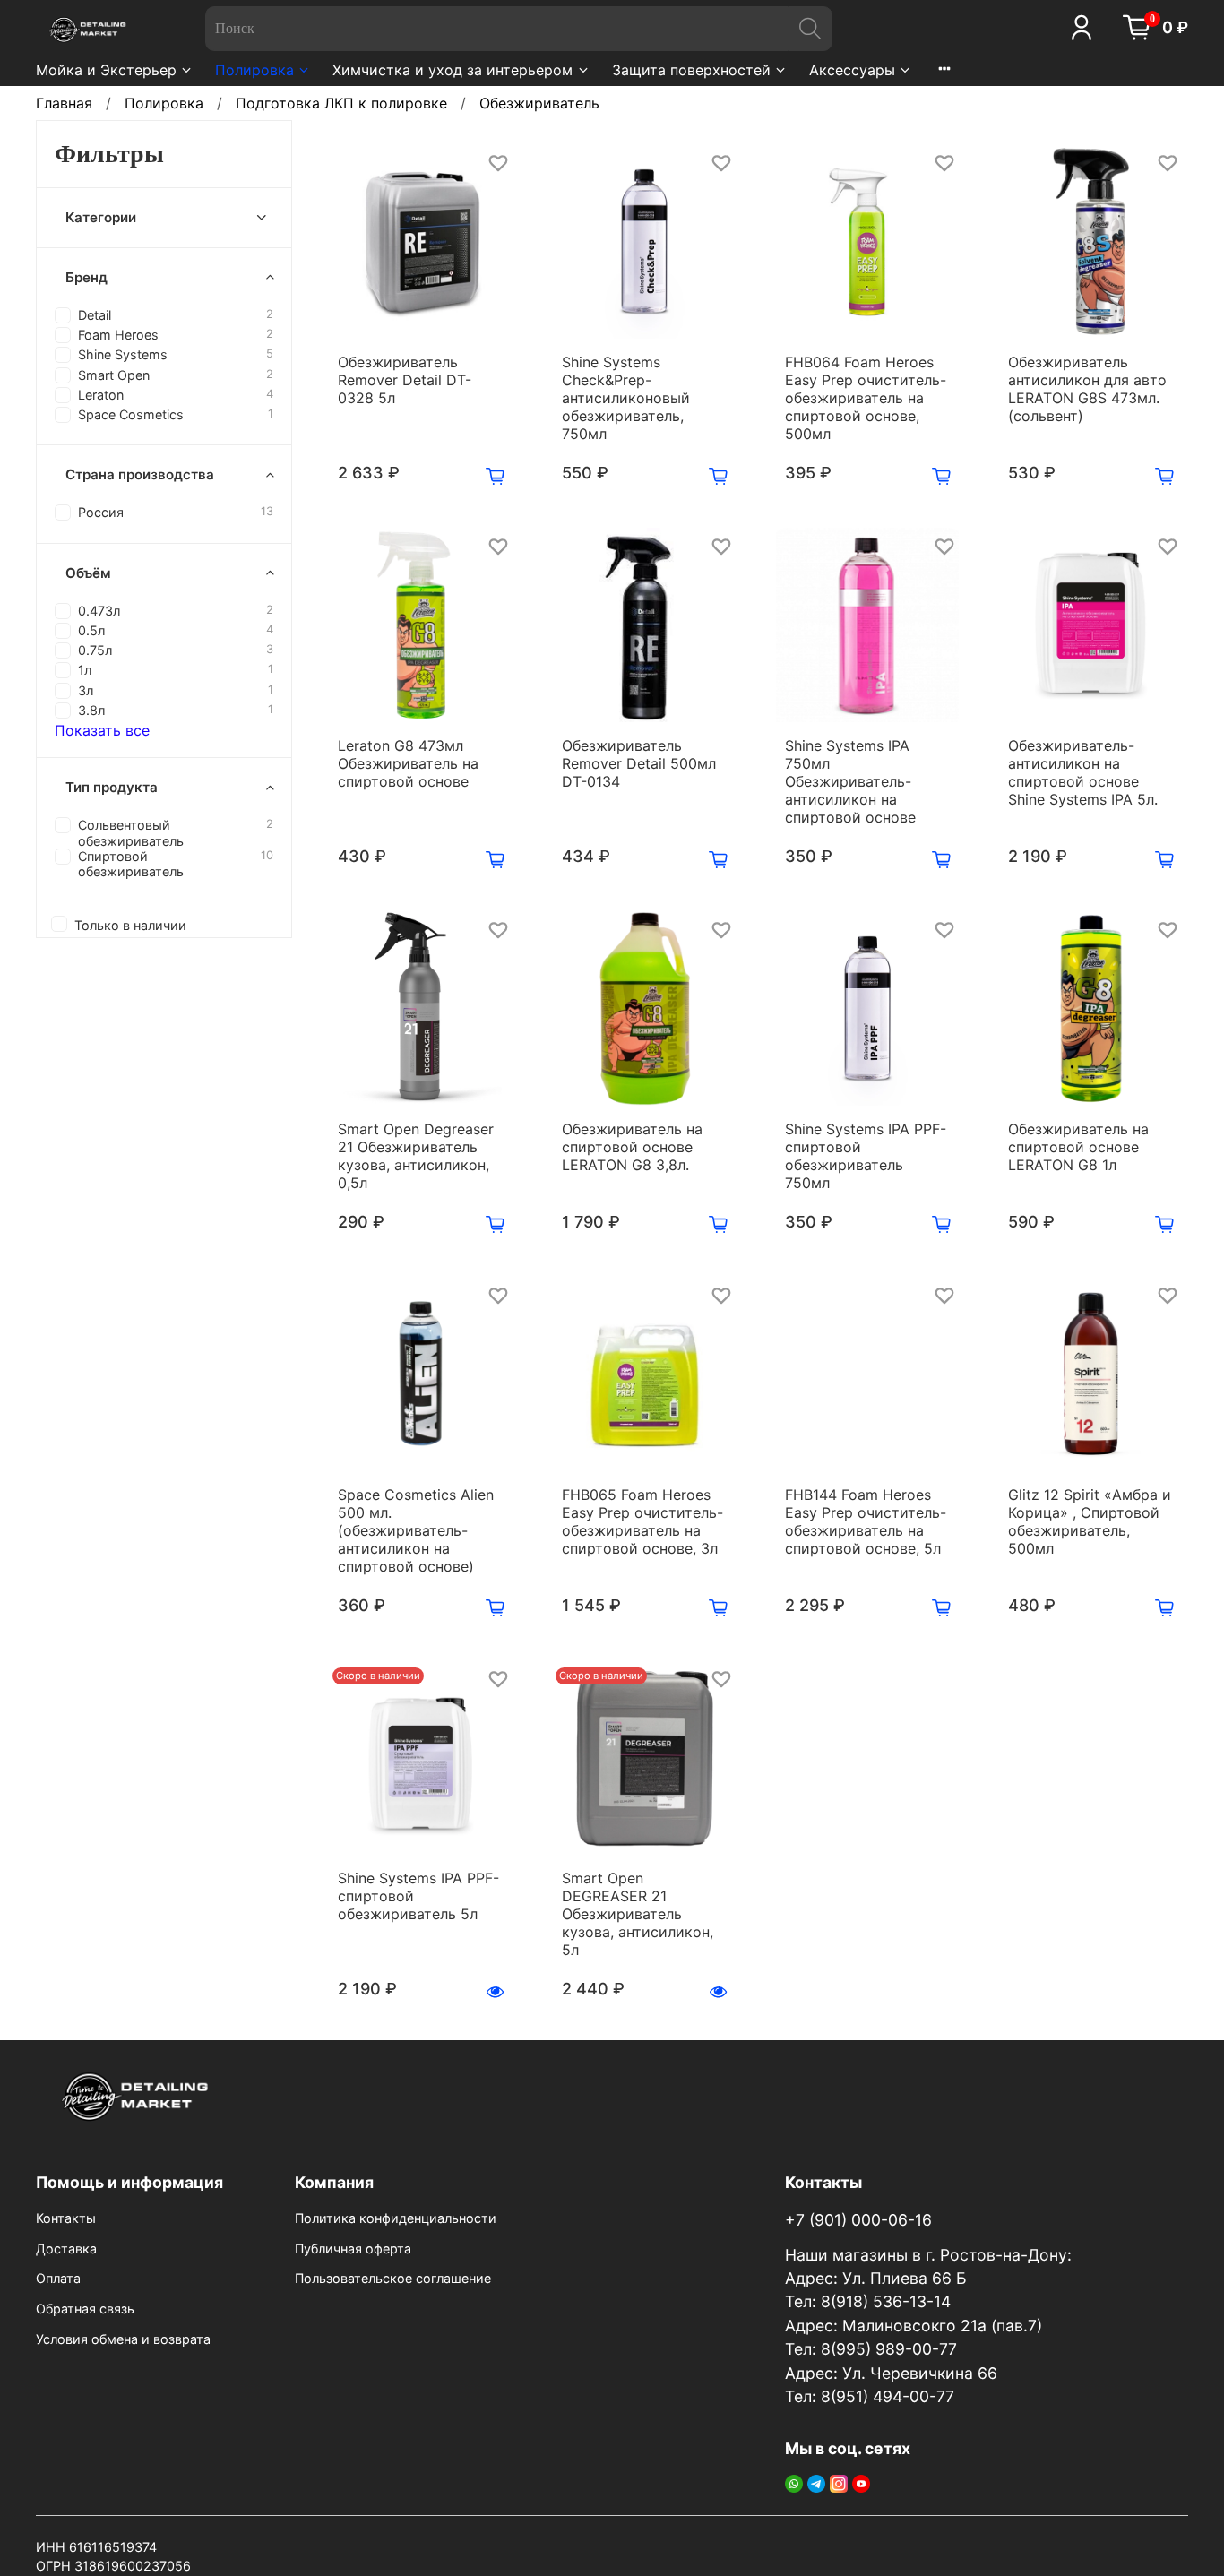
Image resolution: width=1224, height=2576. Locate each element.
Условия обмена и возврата (123, 2339)
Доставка (66, 2249)
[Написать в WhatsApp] (794, 2483)
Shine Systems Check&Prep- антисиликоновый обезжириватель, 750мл (626, 398)
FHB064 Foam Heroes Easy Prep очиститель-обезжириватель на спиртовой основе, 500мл (866, 398)
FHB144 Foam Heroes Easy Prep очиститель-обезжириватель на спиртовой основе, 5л (866, 1521)
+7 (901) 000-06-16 (858, 2220)
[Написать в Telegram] (816, 2483)
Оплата (58, 2278)
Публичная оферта (353, 2249)
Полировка (254, 70)
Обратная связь (85, 2309)
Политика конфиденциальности (396, 2218)
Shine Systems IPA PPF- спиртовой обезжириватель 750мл (866, 1156)
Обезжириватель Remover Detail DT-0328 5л (405, 380)
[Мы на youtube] (861, 2483)
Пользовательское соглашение (393, 2278)
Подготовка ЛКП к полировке (341, 103)
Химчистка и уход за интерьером (453, 70)
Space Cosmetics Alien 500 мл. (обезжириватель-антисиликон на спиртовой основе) (416, 1530)
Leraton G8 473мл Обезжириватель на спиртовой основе (408, 763)
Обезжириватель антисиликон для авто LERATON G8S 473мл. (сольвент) (1087, 389)
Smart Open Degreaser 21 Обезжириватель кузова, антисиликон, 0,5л (416, 1156)
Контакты (66, 2218)
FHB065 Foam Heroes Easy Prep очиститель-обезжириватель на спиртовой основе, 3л (642, 1521)
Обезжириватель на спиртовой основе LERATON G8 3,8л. (632, 1147)
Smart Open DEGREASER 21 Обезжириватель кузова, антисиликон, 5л (638, 1914)
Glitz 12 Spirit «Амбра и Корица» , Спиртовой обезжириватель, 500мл (1090, 1521)
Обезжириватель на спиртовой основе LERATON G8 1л (1078, 1147)
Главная (64, 103)
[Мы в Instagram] (839, 2483)
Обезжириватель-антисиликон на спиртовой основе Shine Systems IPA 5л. (1083, 772)
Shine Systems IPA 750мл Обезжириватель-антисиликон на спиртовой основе (850, 781)
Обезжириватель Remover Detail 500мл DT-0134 (639, 763)
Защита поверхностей (691, 70)
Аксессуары (852, 70)
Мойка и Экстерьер (106, 70)
